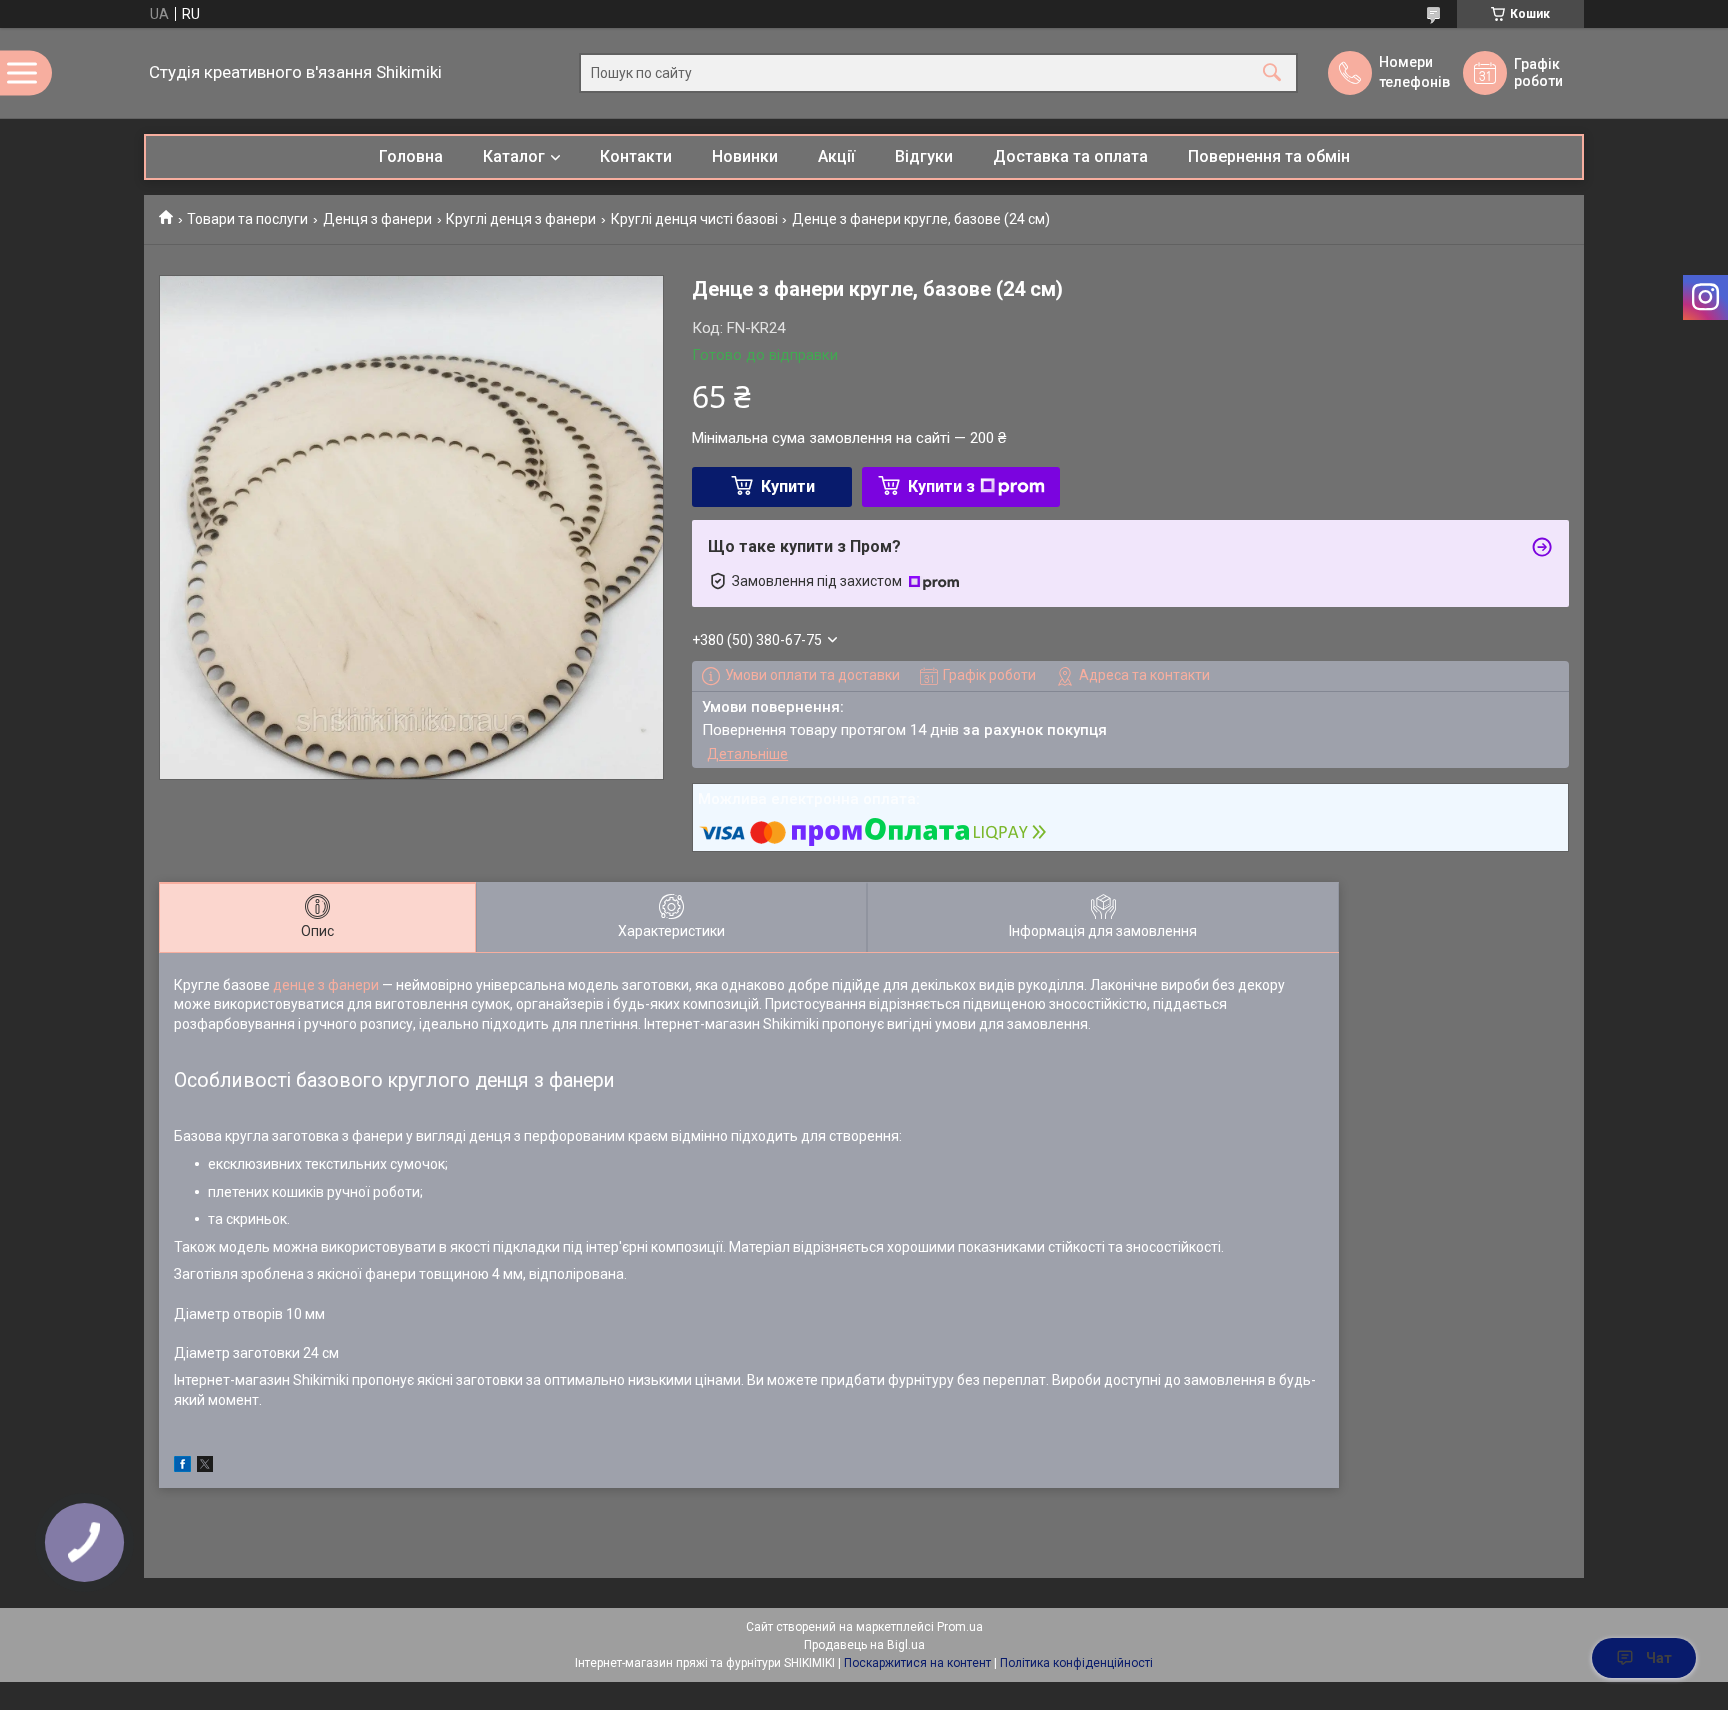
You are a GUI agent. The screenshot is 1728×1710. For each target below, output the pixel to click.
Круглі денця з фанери (521, 219)
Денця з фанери (377, 219)
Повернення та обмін (1269, 156)
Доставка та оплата (1070, 156)
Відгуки (924, 156)
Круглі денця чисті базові (694, 219)
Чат (1659, 1658)
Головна (411, 156)
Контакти (636, 156)
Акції (836, 156)
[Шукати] (1272, 73)
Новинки (745, 156)
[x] (205, 1467)
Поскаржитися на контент (917, 1663)
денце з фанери (326, 985)
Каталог (514, 156)
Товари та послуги (247, 219)
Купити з (941, 486)
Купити (788, 486)
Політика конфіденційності (1076, 1663)
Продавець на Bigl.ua (864, 1645)
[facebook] (182, 1467)
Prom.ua (960, 1627)
